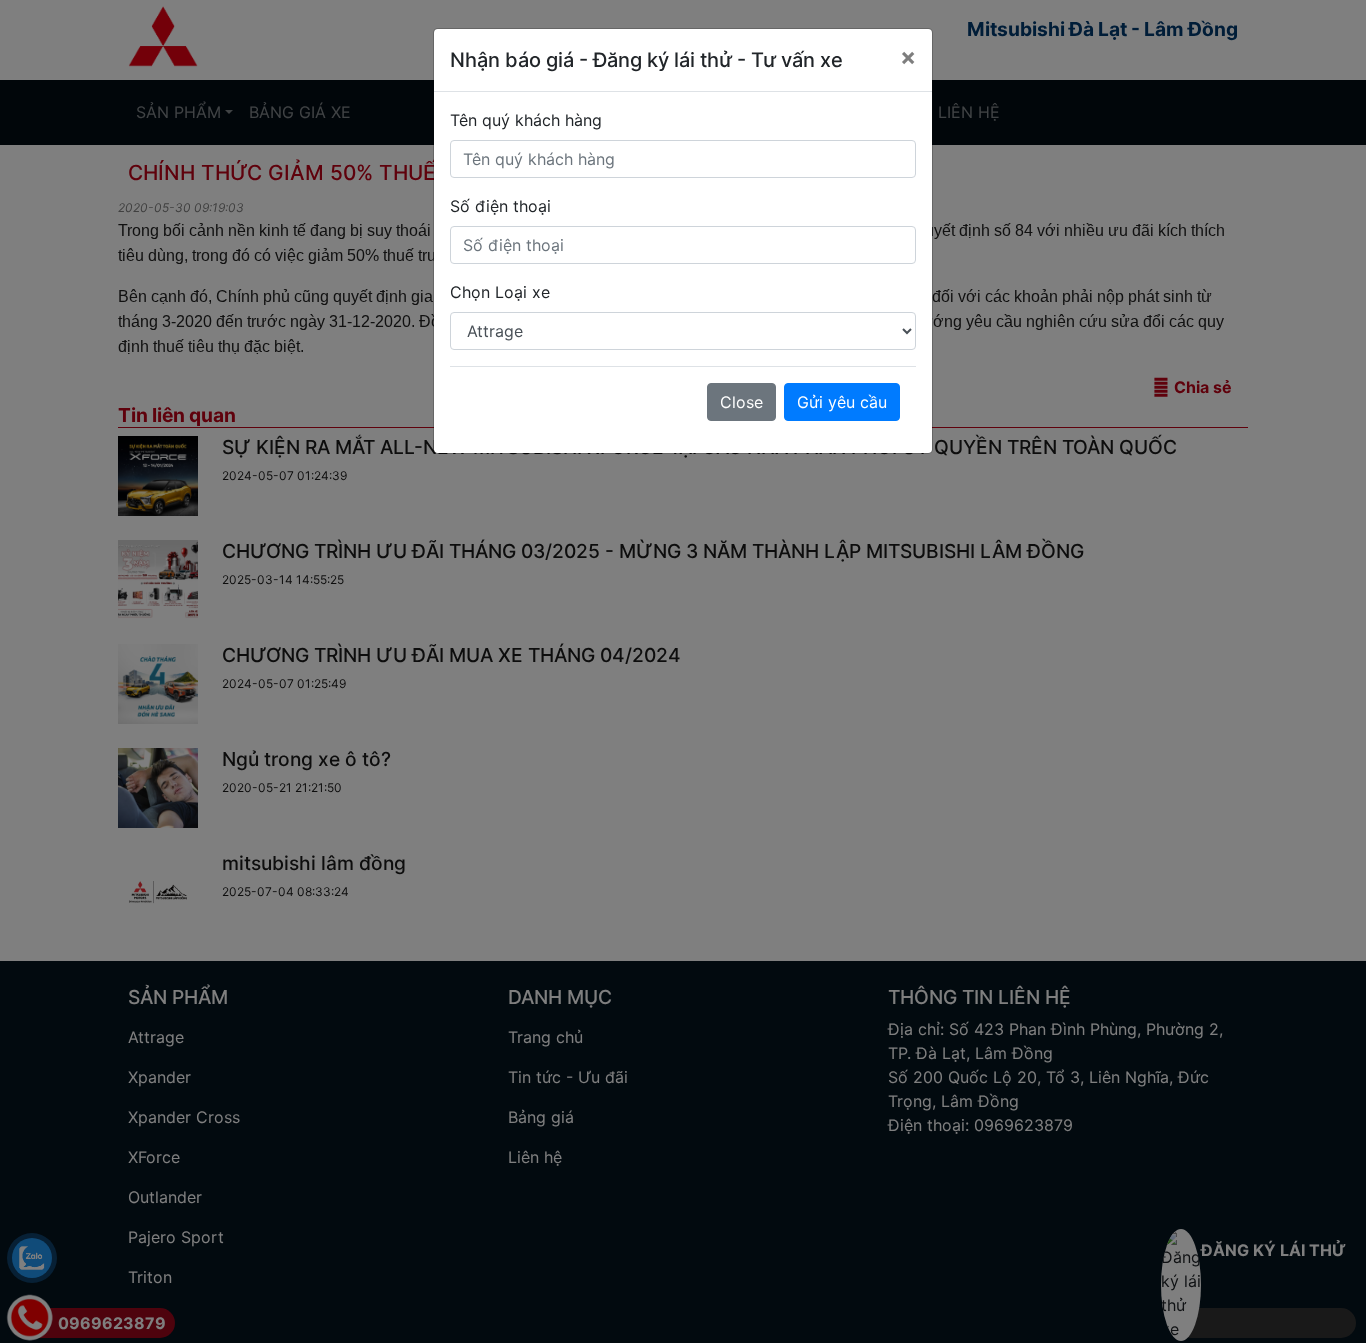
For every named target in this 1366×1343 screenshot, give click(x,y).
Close (741, 402)
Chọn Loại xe (500, 292)
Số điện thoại (500, 206)
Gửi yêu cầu (842, 402)
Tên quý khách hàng (526, 120)
